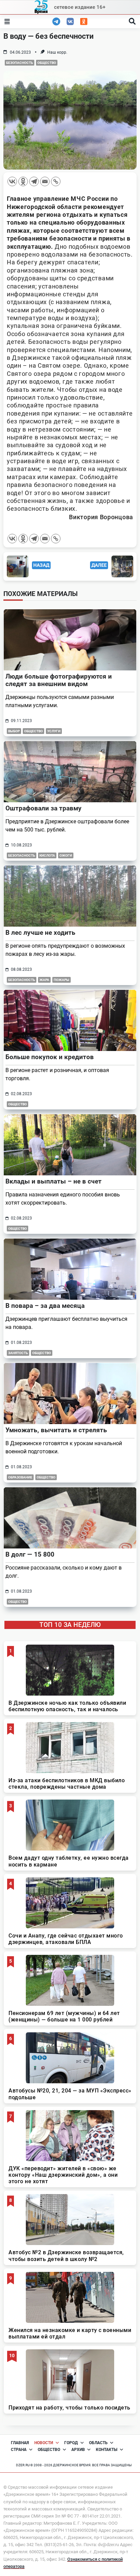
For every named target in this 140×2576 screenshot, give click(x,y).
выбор (14, 731)
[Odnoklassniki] (23, 181)
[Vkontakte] (12, 181)
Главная (20, 2443)
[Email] (45, 181)
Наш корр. (57, 52)
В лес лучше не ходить (40, 933)
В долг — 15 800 (30, 1554)
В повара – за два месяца (45, 1306)
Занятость (18, 1353)
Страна (19, 2450)
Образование (20, 1477)
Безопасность (20, 63)
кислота (47, 855)
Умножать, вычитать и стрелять (56, 1430)
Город (71, 2443)
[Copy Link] (56, 181)
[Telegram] (34, 181)
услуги (54, 731)
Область (98, 2443)
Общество (47, 63)
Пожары (62, 980)
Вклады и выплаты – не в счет (54, 1181)
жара (44, 980)
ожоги (66, 855)
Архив (78, 2450)
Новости (44, 2443)
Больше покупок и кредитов (50, 1057)
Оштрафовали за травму (43, 808)
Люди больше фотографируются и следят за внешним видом (59, 680)
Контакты (107, 2450)
